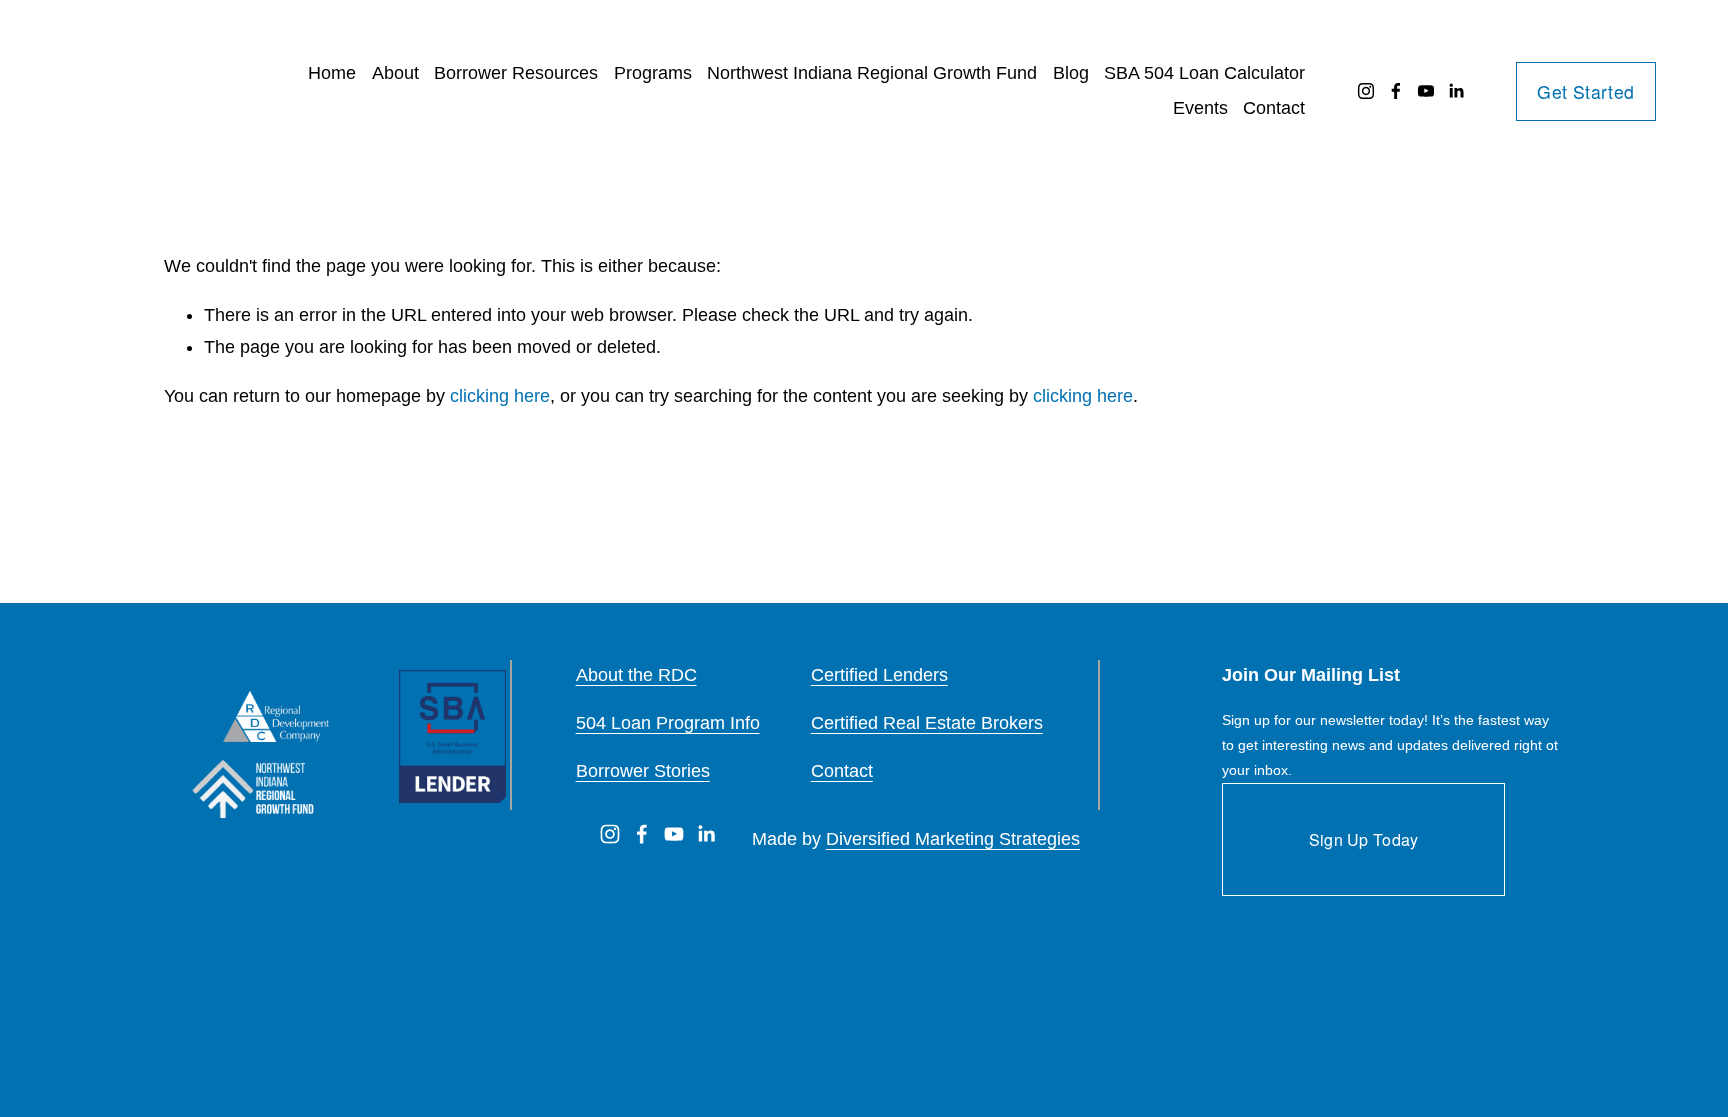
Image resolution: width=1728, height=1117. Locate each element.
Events (1200, 108)
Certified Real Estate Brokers (927, 723)
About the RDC (636, 675)
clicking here (500, 396)
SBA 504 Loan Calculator (1204, 73)
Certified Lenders (879, 675)
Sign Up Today (1364, 839)
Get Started (1585, 91)
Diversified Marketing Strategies (953, 839)
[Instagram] (1366, 91)
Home (332, 73)
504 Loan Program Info (668, 723)
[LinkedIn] (1456, 91)
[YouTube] (1426, 91)
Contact (1274, 108)
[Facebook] (1396, 91)
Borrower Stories (643, 771)
